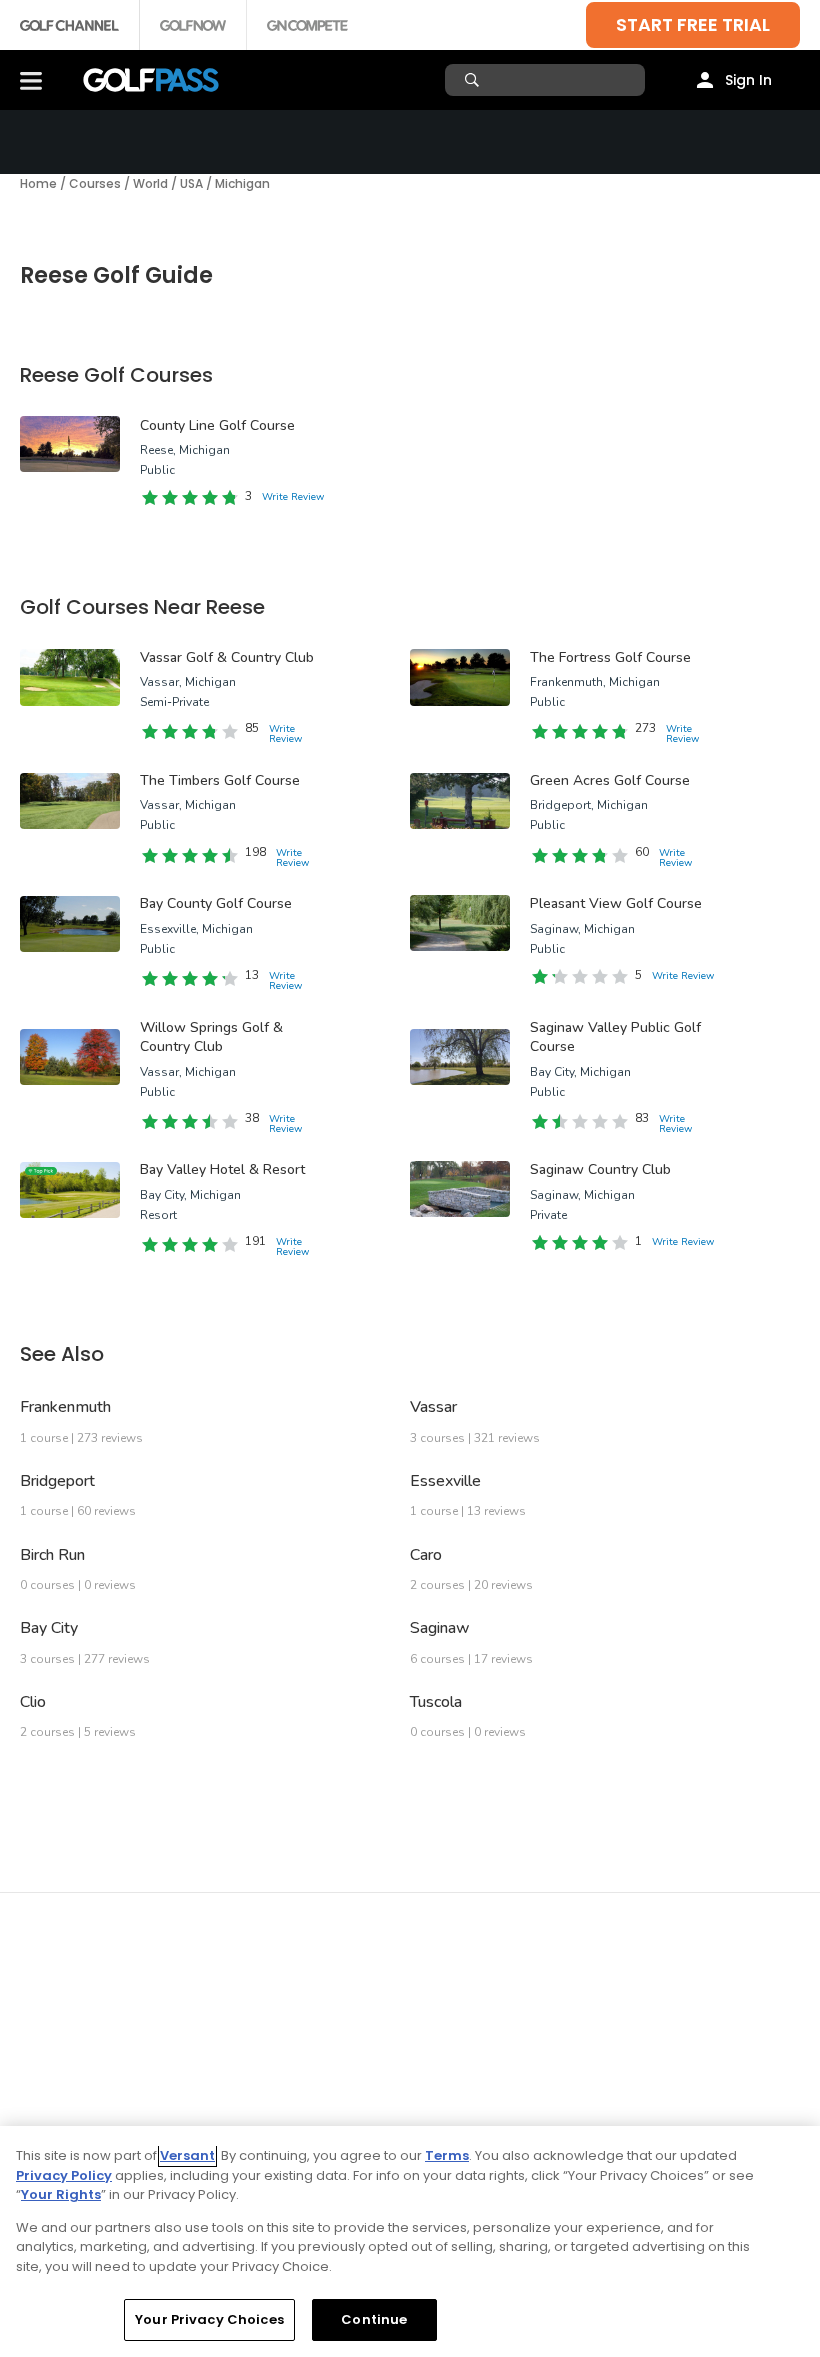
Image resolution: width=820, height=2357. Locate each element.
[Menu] (31, 80)
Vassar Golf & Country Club (227, 657)
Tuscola (436, 1702)
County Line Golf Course (217, 425)
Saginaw (440, 1628)
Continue (374, 2319)
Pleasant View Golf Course (616, 903)
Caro (426, 1555)
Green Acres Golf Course (610, 780)
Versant (187, 2155)
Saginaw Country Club (600, 1169)
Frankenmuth (65, 1407)
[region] (410, 2241)
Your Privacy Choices (209, 2319)
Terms (447, 2155)
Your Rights (61, 2194)
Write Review (293, 497)
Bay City (49, 1628)
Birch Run (52, 1555)
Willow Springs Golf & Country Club (211, 1037)
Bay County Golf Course (216, 903)
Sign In (748, 80)
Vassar (433, 1407)
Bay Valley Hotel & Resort (222, 1169)
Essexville (445, 1481)
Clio (33, 1702)
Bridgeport (57, 1481)
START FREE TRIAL (693, 24)
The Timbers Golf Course (220, 780)
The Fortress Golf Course (610, 657)
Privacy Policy (64, 2175)
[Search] (474, 80)
